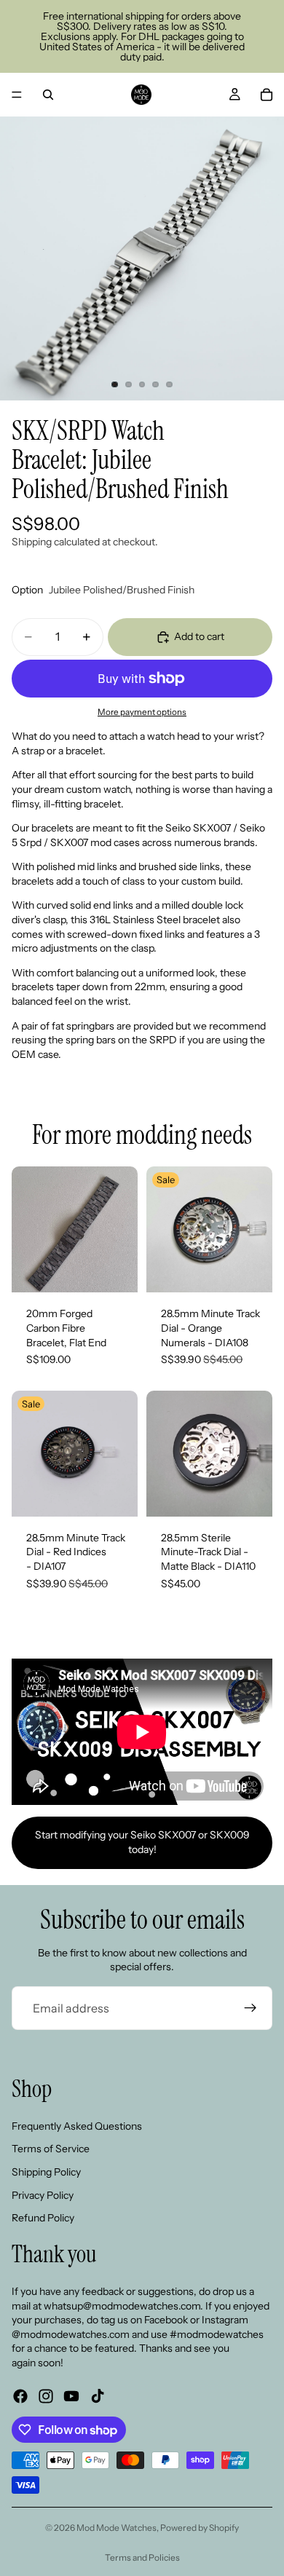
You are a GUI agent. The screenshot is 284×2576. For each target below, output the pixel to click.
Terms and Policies (142, 2557)
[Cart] (267, 95)
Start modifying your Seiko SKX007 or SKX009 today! (142, 1842)
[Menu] (17, 95)
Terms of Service (51, 2149)
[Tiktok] (98, 2396)
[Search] (48, 95)
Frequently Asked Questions (77, 2125)
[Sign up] (251, 2008)
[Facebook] (20, 2396)
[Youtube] (71, 2396)
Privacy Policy (43, 2194)
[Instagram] (46, 2396)
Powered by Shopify (200, 2528)
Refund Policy (43, 2218)
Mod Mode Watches (117, 2528)
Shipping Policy (46, 2172)
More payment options (142, 712)
